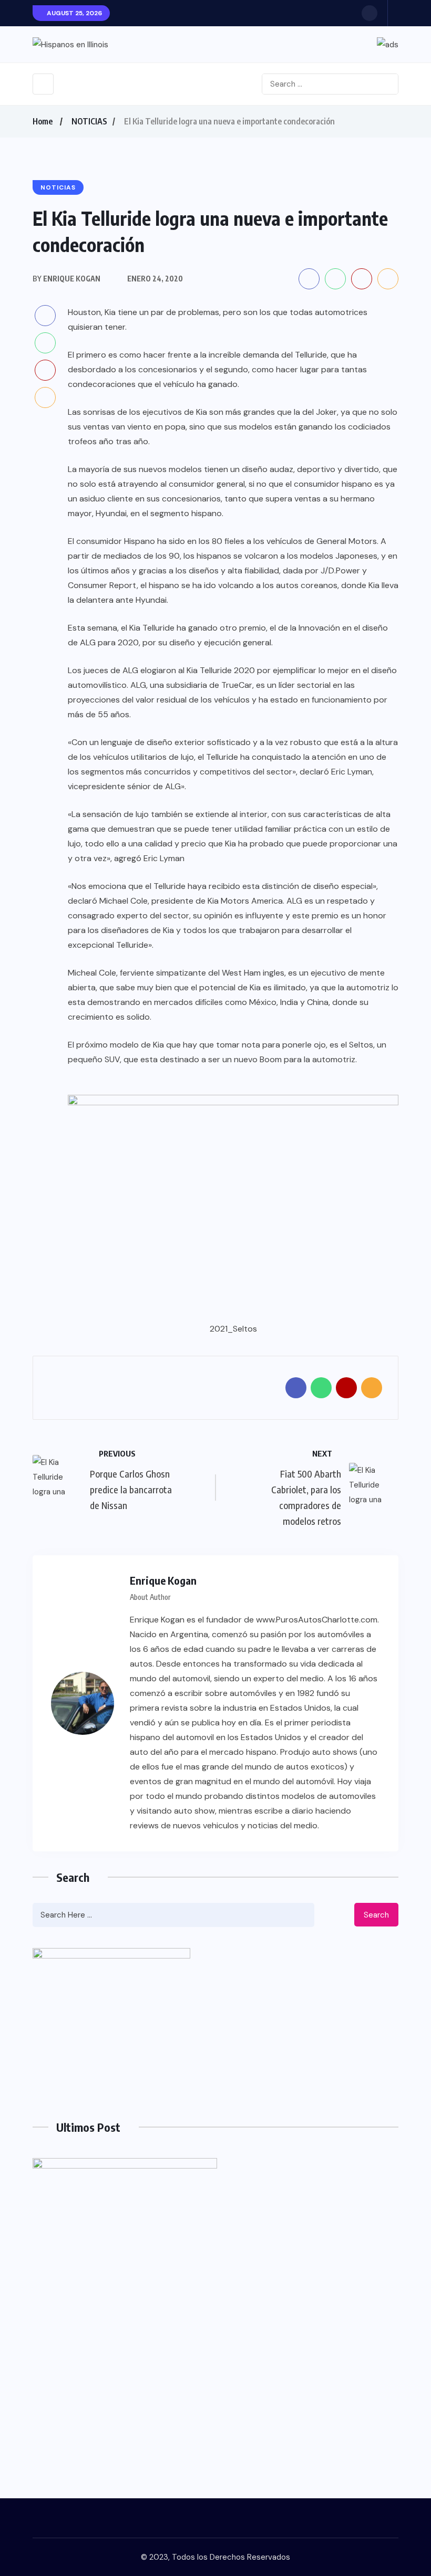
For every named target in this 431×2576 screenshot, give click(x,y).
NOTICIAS (89, 121)
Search (376, 1915)
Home (43, 121)
